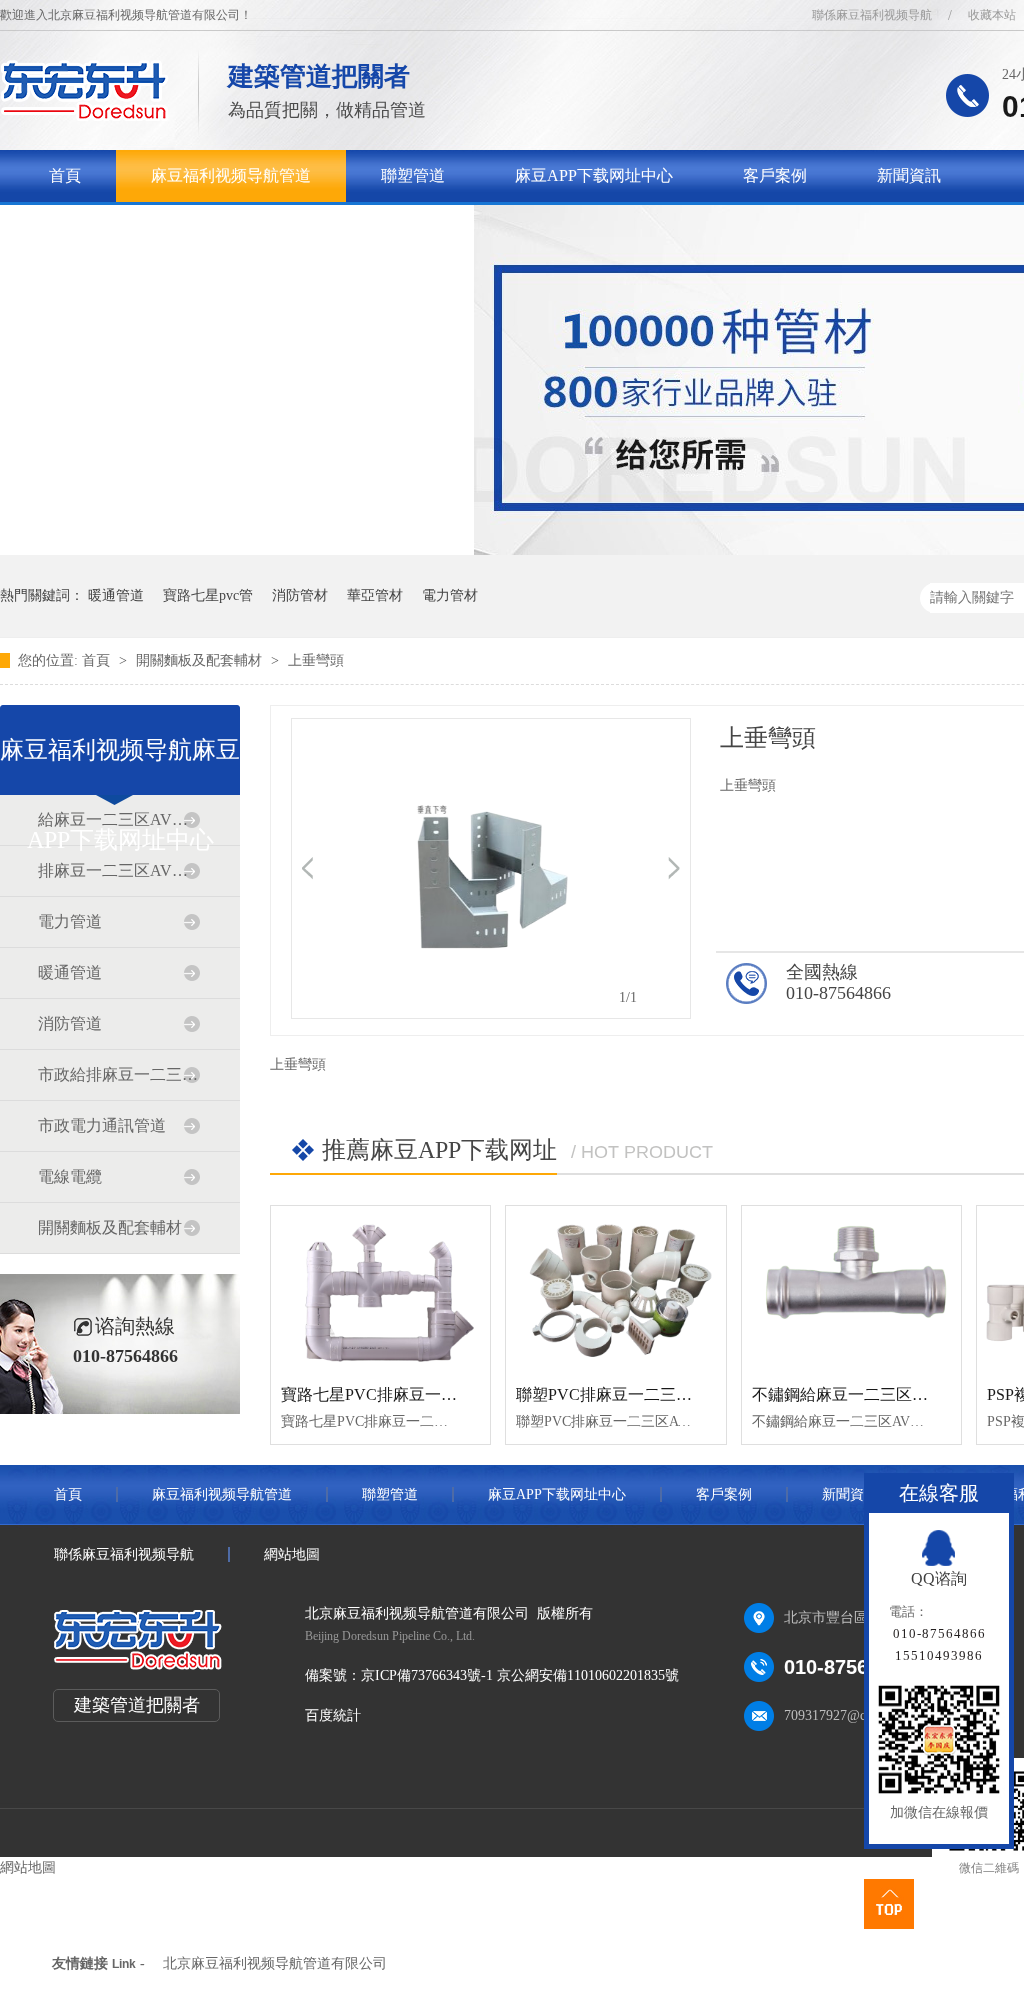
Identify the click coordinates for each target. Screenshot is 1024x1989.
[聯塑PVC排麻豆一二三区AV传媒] (615, 1288)
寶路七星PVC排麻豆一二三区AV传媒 (412, 1394)
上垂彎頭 (316, 660)
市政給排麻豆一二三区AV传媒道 (119, 1074)
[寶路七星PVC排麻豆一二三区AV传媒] (380, 1288)
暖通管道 (116, 595)
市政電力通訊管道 (102, 1125)
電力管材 (450, 595)
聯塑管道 (413, 175)
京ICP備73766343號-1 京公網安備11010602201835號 (520, 1675)
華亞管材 (375, 595)
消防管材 (300, 595)
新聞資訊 (909, 175)
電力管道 (70, 921)
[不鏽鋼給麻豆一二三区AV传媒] (851, 1288)
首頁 (65, 175)
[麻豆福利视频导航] (84, 115)
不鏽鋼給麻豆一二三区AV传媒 (859, 1394)
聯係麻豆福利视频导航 (872, 15)
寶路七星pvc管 (208, 595)
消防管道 (70, 1023)
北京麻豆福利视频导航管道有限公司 (275, 1963)
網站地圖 (292, 1554)
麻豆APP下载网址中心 (594, 175)
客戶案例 (775, 175)
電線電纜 (70, 1176)
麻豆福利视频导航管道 (231, 175)
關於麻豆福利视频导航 (129, 227)
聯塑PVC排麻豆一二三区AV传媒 (631, 1394)
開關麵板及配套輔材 (201, 660)
